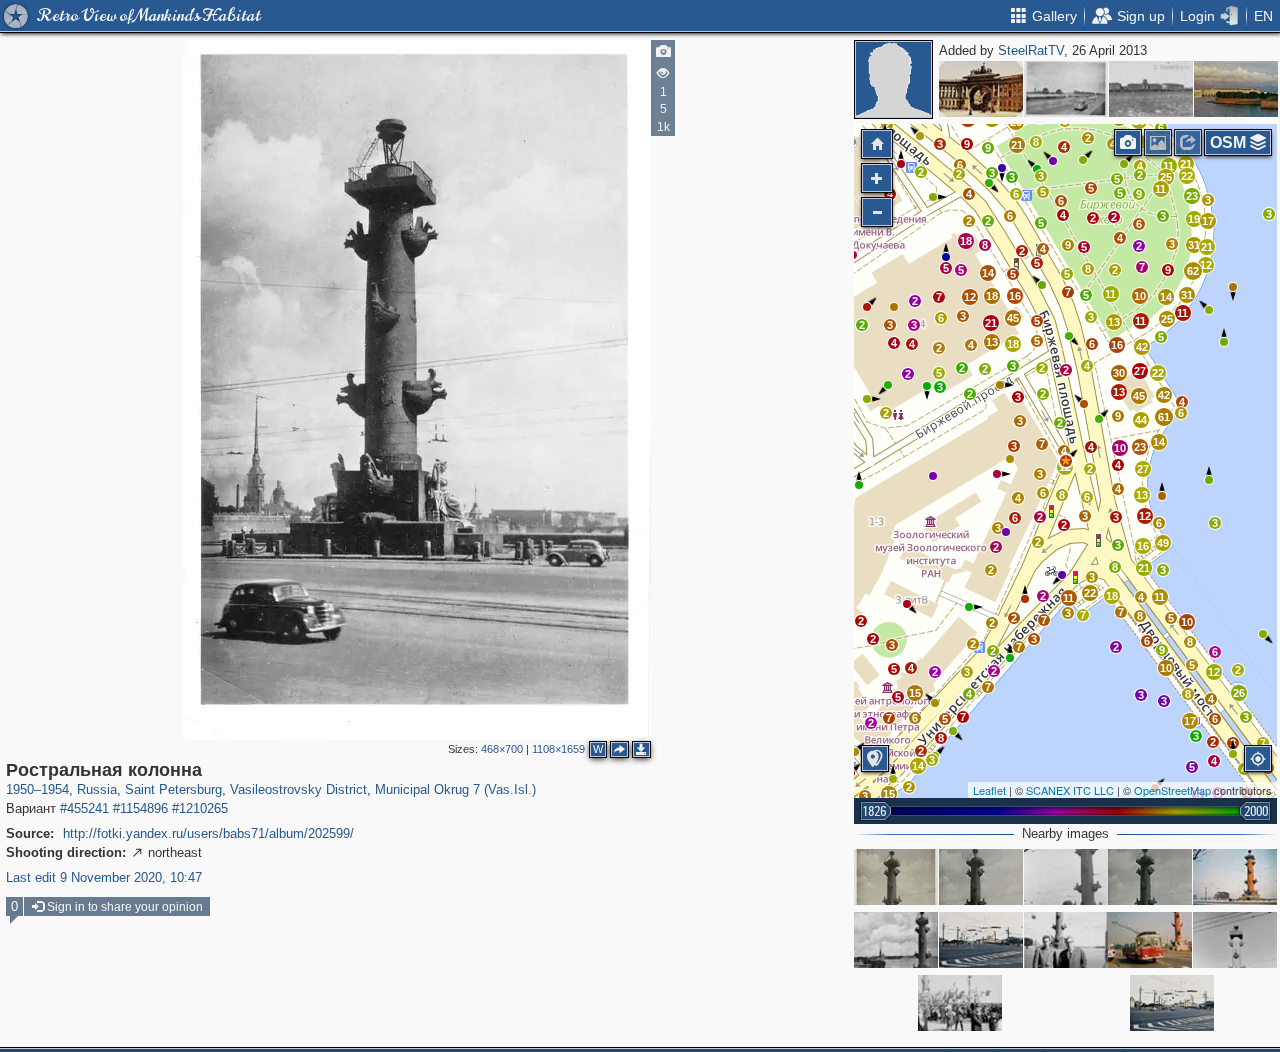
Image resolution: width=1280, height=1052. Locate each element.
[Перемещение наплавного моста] (1151, 89)
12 (970, 297)
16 (1143, 546)
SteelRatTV (1031, 50)
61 (1164, 417)
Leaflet (989, 790)
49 (1163, 543)
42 (1164, 395)
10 (1166, 668)
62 (1193, 271)
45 (1013, 318)
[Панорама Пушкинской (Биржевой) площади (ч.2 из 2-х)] (896, 940)
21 (991, 323)
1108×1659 (558, 749)
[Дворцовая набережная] (1066, 89)
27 (1143, 469)
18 (992, 296)
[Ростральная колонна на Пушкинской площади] (896, 877)
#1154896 (140, 808)
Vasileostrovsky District (298, 789)
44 (1141, 420)
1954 (55, 789)
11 (1159, 597)
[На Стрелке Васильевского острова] (1066, 940)
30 (1119, 373)
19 (1194, 219)
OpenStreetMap (1172, 790)
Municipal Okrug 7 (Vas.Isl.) (455, 789)
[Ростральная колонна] (1066, 461)
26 (1239, 693)
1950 (20, 789)
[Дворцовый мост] (981, 940)
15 (915, 693)
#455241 (84, 808)
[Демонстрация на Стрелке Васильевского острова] (960, 1003)
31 (1194, 245)
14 (1159, 442)
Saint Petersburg (173, 789)
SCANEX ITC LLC (1070, 790)
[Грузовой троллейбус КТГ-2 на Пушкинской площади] (1150, 940)
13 (992, 342)
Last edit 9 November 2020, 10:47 (104, 877)
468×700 (502, 749)
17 (1190, 721)
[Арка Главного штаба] (981, 89)
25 (1167, 319)
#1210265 (200, 808)
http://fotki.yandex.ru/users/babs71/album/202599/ (208, 833)
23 (1140, 447)
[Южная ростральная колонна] (1235, 877)
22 (1090, 593)
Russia (97, 789)
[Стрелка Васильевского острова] (1236, 89)
